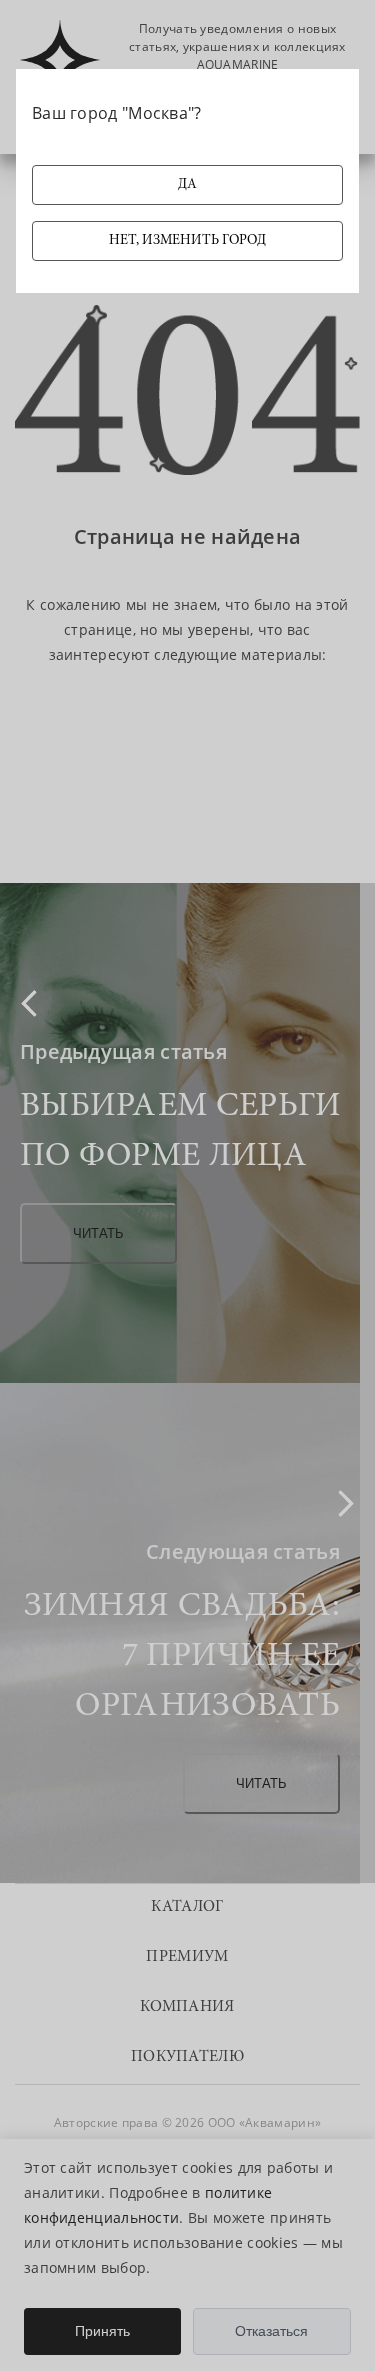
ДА (187, 185)
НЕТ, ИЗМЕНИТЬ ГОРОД (187, 241)
